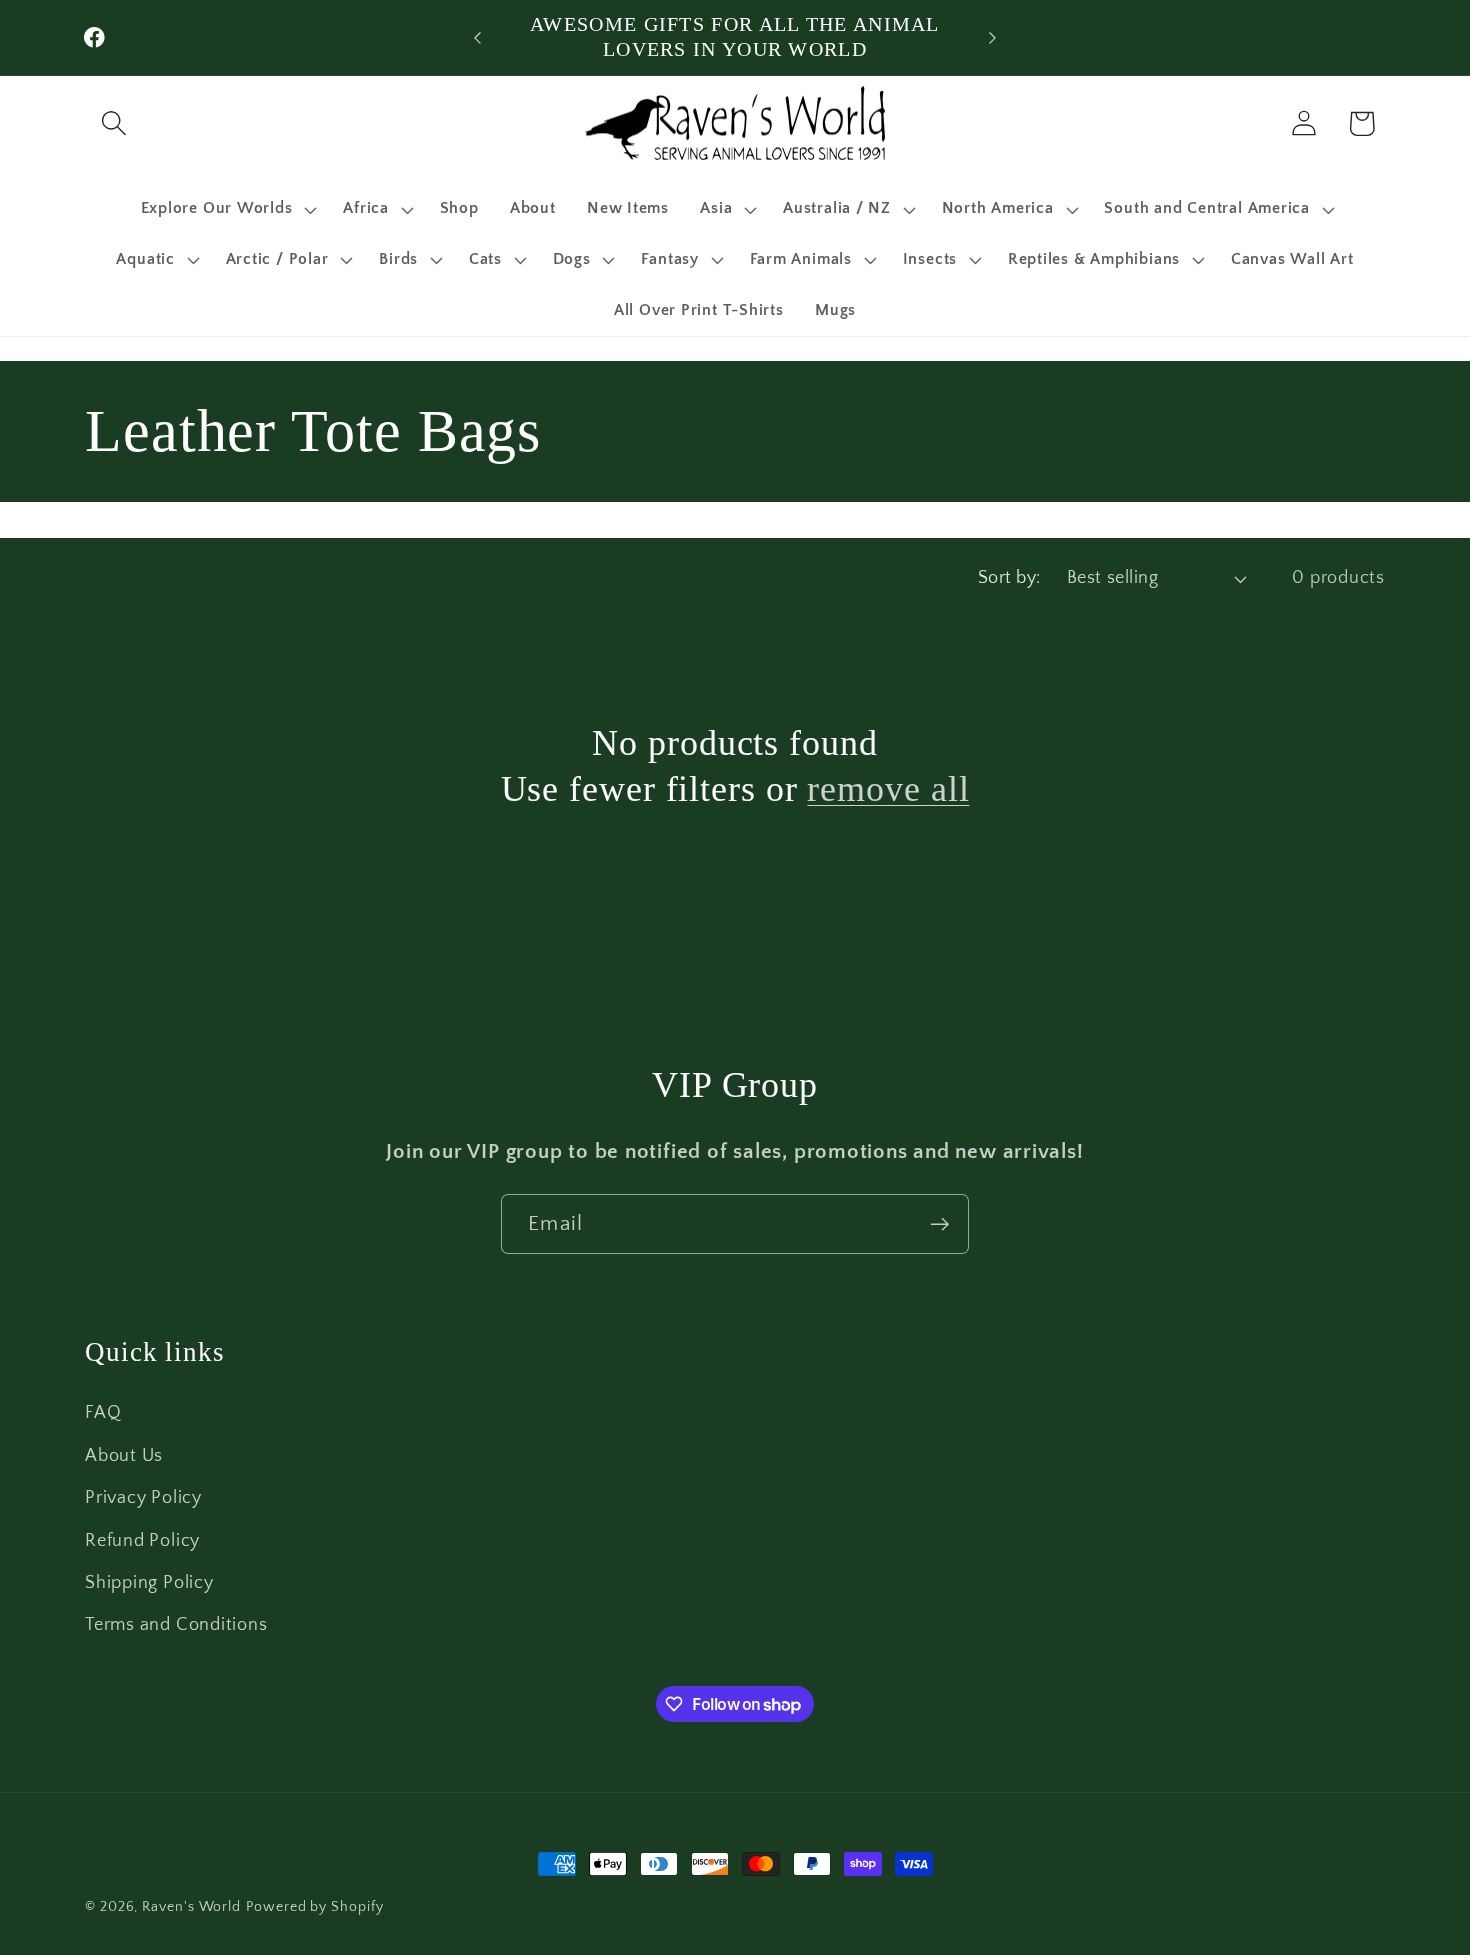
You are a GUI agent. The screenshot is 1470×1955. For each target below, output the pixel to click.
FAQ (103, 1413)
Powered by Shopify (314, 1907)
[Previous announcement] (478, 37)
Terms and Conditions (176, 1625)
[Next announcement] (993, 37)
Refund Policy (142, 1540)
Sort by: (1009, 578)
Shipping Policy (149, 1582)
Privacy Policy (143, 1498)
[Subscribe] (939, 1224)
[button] (113, 123)
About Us (124, 1455)
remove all (888, 789)
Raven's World (191, 1907)
